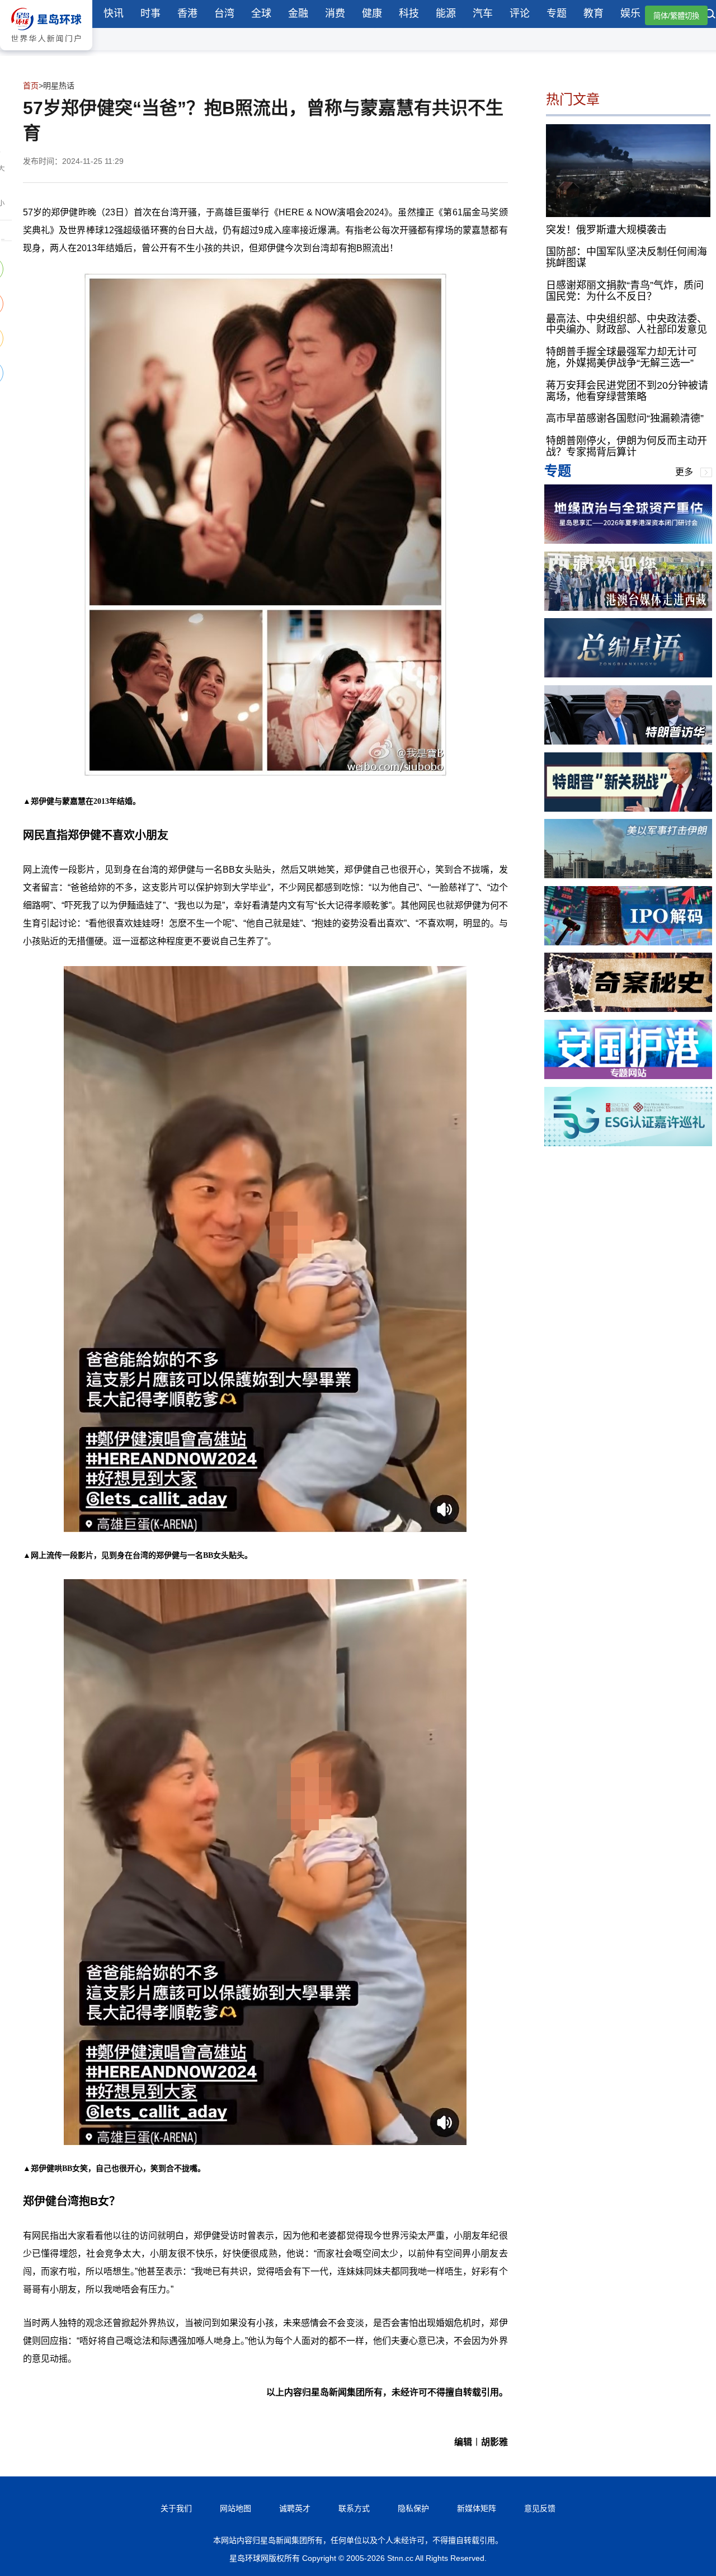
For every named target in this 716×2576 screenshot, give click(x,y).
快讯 (114, 13)
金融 (298, 13)
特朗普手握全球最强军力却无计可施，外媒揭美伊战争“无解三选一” (621, 357)
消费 (335, 13)
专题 (557, 13)
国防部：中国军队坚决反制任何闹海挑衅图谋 (626, 257)
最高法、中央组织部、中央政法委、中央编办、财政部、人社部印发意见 (626, 324)
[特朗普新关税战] (628, 809)
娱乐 (630, 13)
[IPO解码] (628, 942)
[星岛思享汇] (628, 541)
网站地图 (235, 2508)
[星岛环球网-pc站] (46, 53)
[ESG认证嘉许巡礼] (628, 1143)
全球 (261, 13)
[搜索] (710, 15)
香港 (187, 13)
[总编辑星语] (628, 674)
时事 (150, 13)
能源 (446, 13)
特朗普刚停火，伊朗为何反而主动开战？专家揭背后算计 (626, 446)
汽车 (483, 13)
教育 (593, 13)
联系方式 (354, 2508)
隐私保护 (413, 2508)
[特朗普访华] (628, 741)
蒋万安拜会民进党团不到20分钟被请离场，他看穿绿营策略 (627, 391)
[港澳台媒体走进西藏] (628, 608)
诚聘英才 (295, 2508)
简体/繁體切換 (676, 16)
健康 (372, 13)
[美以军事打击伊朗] (628, 875)
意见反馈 (540, 2508)
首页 (31, 86)
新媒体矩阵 (477, 2508)
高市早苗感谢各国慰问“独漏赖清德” (625, 418)
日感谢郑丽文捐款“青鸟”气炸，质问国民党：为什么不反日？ (625, 291)
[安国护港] (628, 1076)
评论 (520, 13)
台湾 (224, 13)
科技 (409, 13)
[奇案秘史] (628, 1009)
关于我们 (176, 2508)
